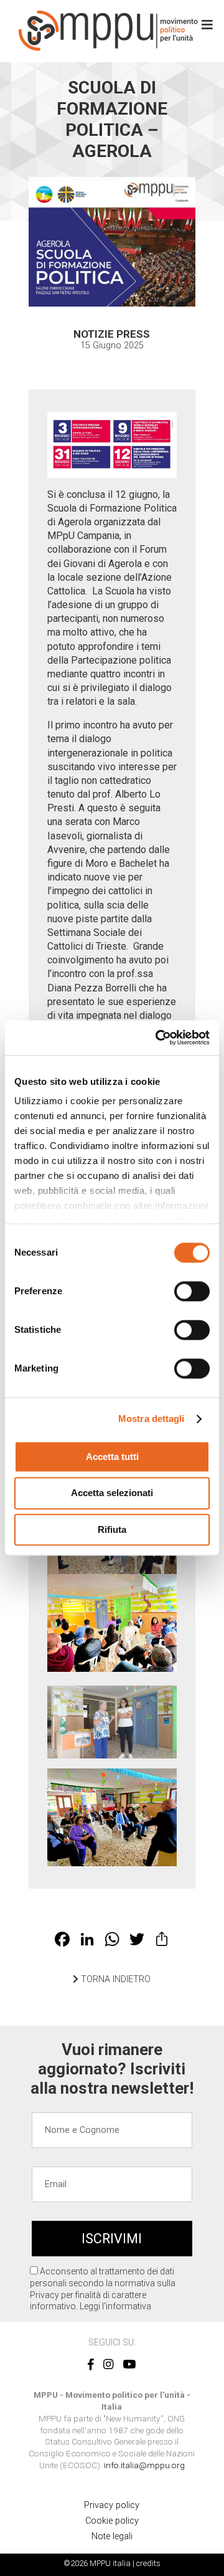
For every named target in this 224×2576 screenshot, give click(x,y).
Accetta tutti (112, 1457)
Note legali (112, 2536)
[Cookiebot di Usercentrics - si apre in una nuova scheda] (158, 1038)
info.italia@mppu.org (144, 2465)
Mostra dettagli (152, 1419)
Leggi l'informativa (115, 2306)
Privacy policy (112, 2505)
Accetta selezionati (112, 1493)
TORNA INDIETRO (114, 1979)
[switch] (192, 1291)
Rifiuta (112, 1529)
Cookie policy (112, 2521)
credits (148, 2563)
